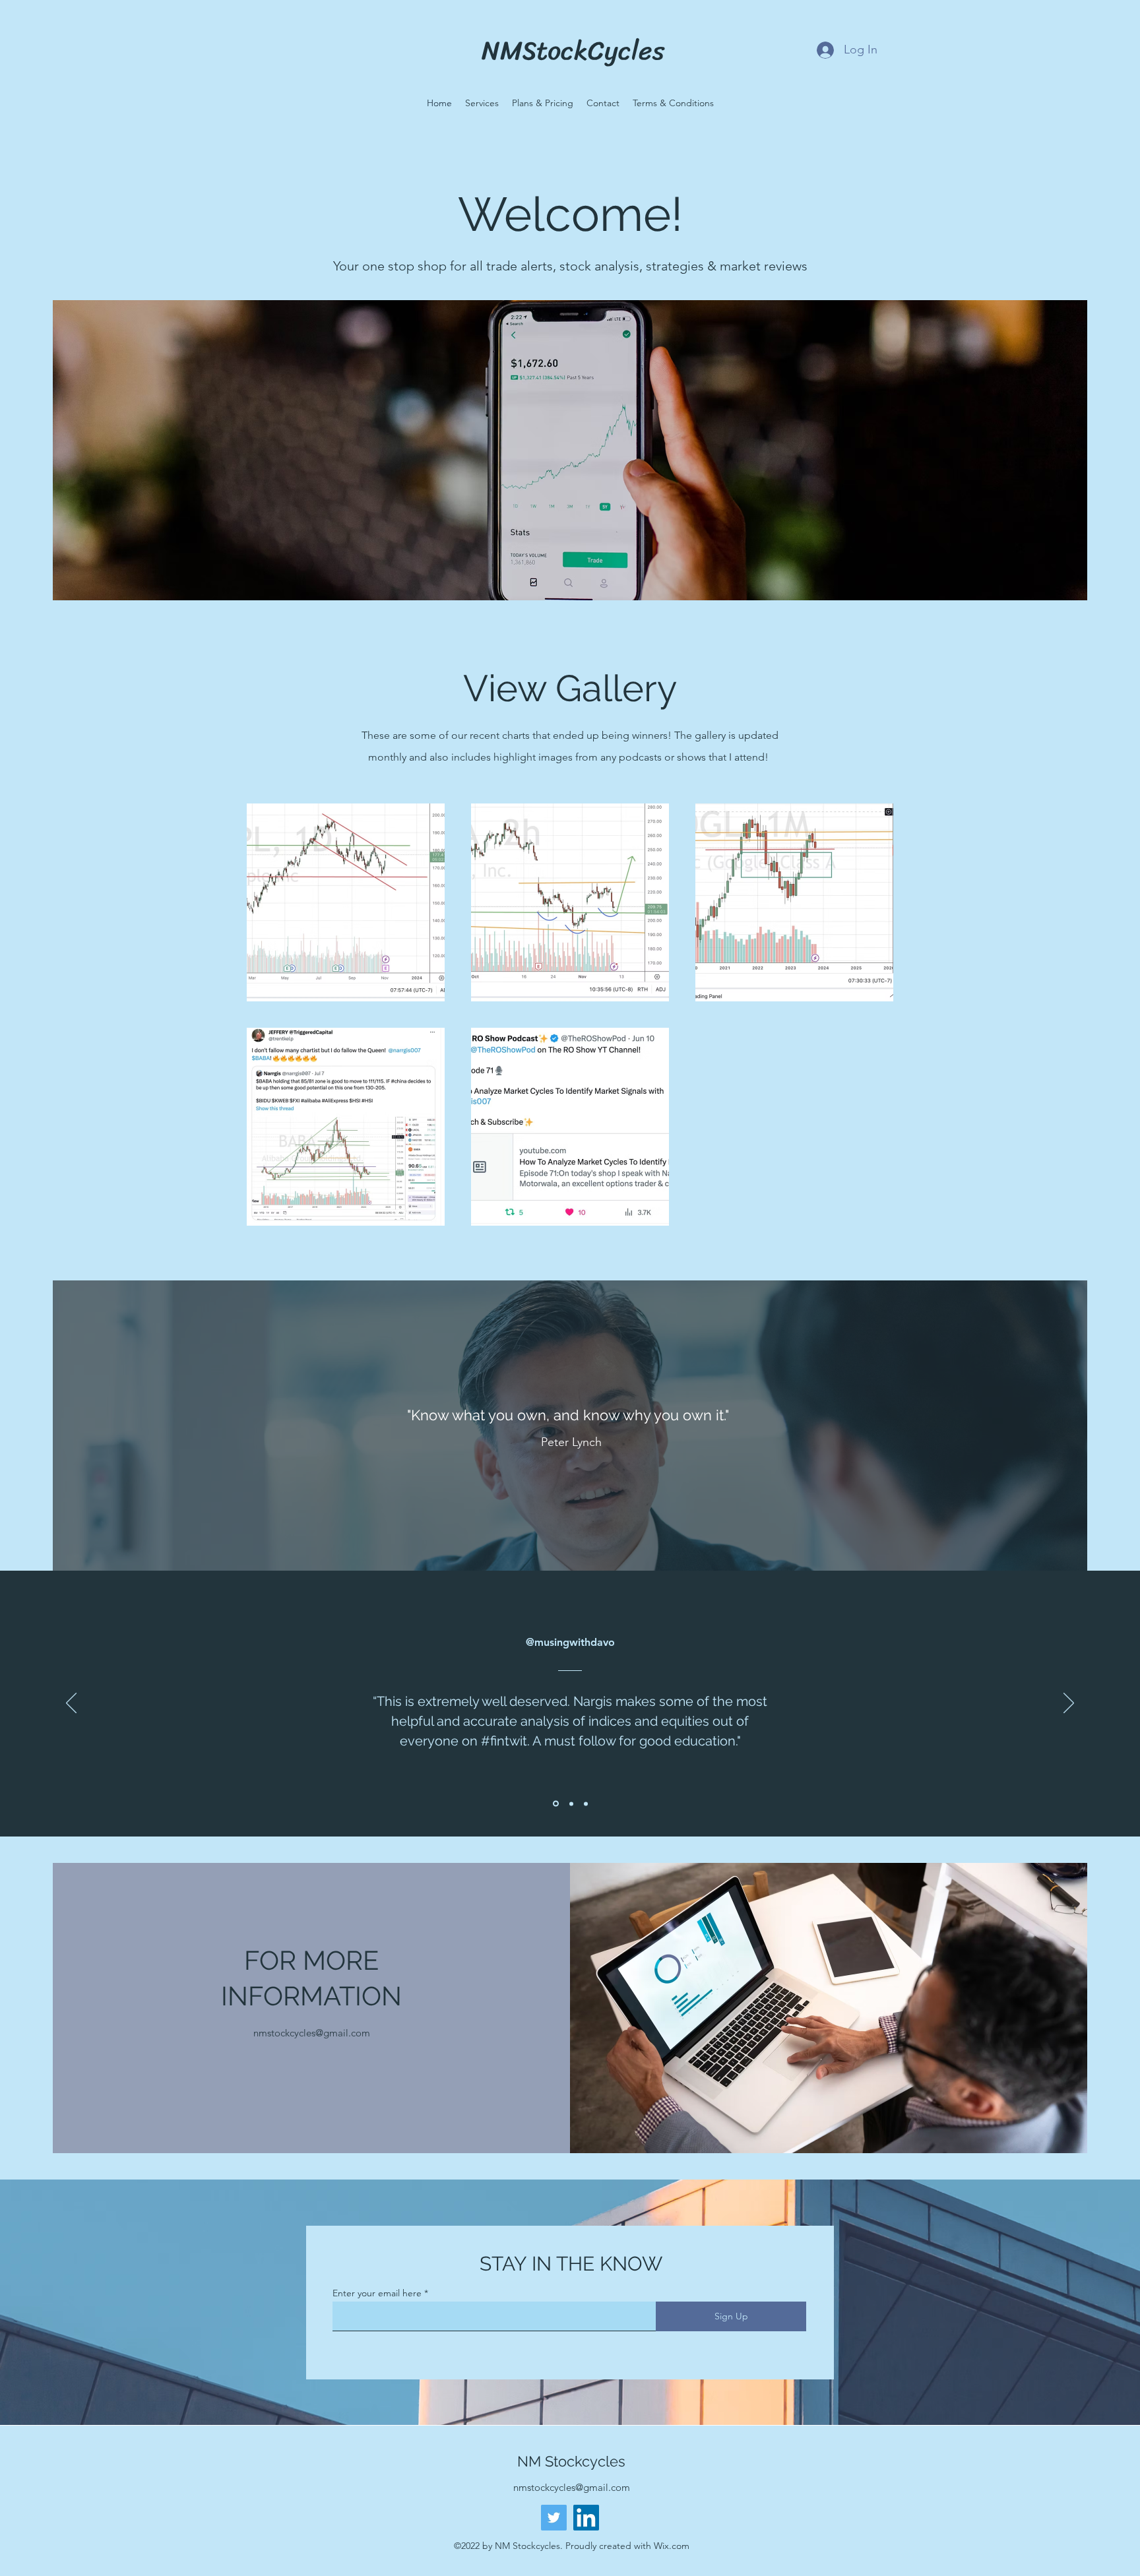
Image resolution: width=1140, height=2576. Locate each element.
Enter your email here (377, 2293)
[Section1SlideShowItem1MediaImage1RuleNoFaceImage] (555, 1804)
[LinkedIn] (586, 2518)
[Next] (1069, 1704)
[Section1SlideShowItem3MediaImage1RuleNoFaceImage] (586, 1804)
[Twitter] (554, 2518)
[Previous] (71, 1704)
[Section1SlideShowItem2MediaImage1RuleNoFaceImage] (570, 1804)
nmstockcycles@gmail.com (312, 2033)
